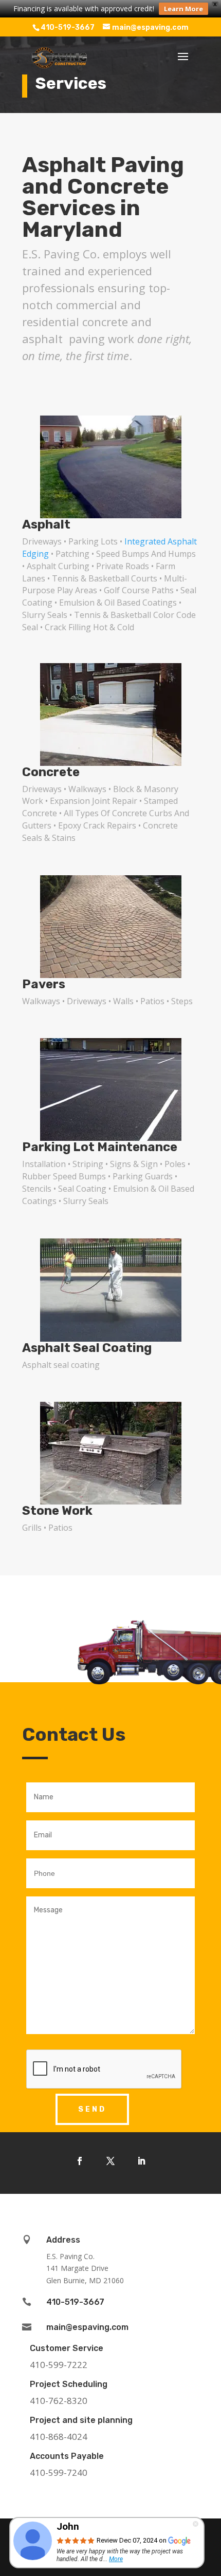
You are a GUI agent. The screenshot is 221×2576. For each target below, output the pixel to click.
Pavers (44, 984)
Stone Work (57, 1511)
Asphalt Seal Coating (87, 1348)
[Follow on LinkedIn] (141, 2161)
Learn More (183, 9)
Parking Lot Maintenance (100, 1147)
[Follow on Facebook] (80, 2161)
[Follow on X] (110, 2161)
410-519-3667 (68, 27)
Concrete (51, 772)
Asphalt (46, 524)
